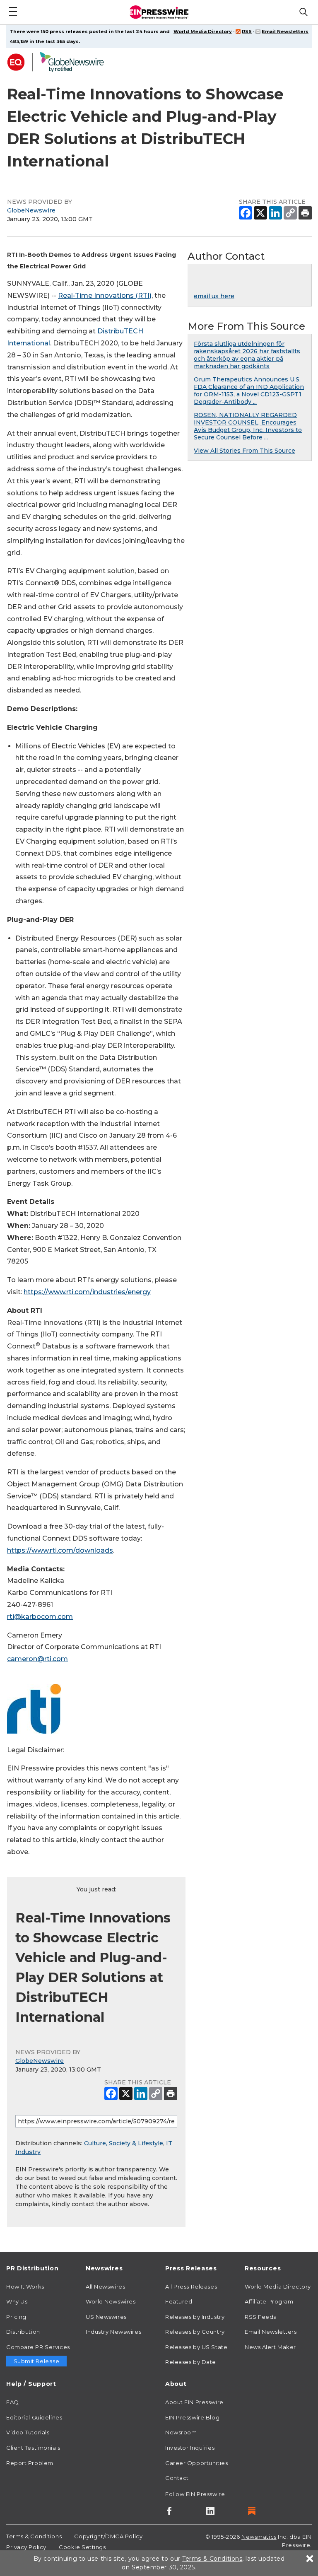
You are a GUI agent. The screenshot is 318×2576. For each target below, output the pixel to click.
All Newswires (105, 2287)
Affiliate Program (269, 2301)
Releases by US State (196, 2347)
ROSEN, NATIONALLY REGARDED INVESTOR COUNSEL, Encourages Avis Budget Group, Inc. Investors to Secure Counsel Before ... (248, 426)
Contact (177, 2478)
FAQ (13, 2402)
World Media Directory (203, 31)
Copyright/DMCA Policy (108, 2536)
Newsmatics (259, 2537)
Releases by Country (195, 2332)
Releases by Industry (195, 2317)
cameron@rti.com (37, 1659)
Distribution (23, 2332)
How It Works (25, 2287)
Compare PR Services (38, 2347)
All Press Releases (191, 2287)
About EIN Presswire (194, 2402)
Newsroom (181, 2432)
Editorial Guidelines (34, 2417)
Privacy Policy (26, 2547)
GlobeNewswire (31, 210)
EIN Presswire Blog (192, 2417)
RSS (247, 31)
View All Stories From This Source (245, 451)
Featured (179, 2301)
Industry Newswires (113, 2332)
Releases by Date (191, 2362)
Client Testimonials (33, 2448)
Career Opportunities (196, 2463)
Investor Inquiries (190, 2448)
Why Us (17, 2301)
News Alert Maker (270, 2347)
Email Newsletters (285, 31)
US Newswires (106, 2317)
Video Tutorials (28, 2432)
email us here (214, 296)
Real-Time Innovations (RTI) (105, 295)
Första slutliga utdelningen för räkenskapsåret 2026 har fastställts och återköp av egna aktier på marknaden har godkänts (247, 355)
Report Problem (30, 2463)
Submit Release (37, 2361)
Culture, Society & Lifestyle (124, 2143)
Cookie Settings (82, 2547)
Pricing (16, 2317)
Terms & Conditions (34, 2536)
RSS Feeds (260, 2317)
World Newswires (111, 2301)
